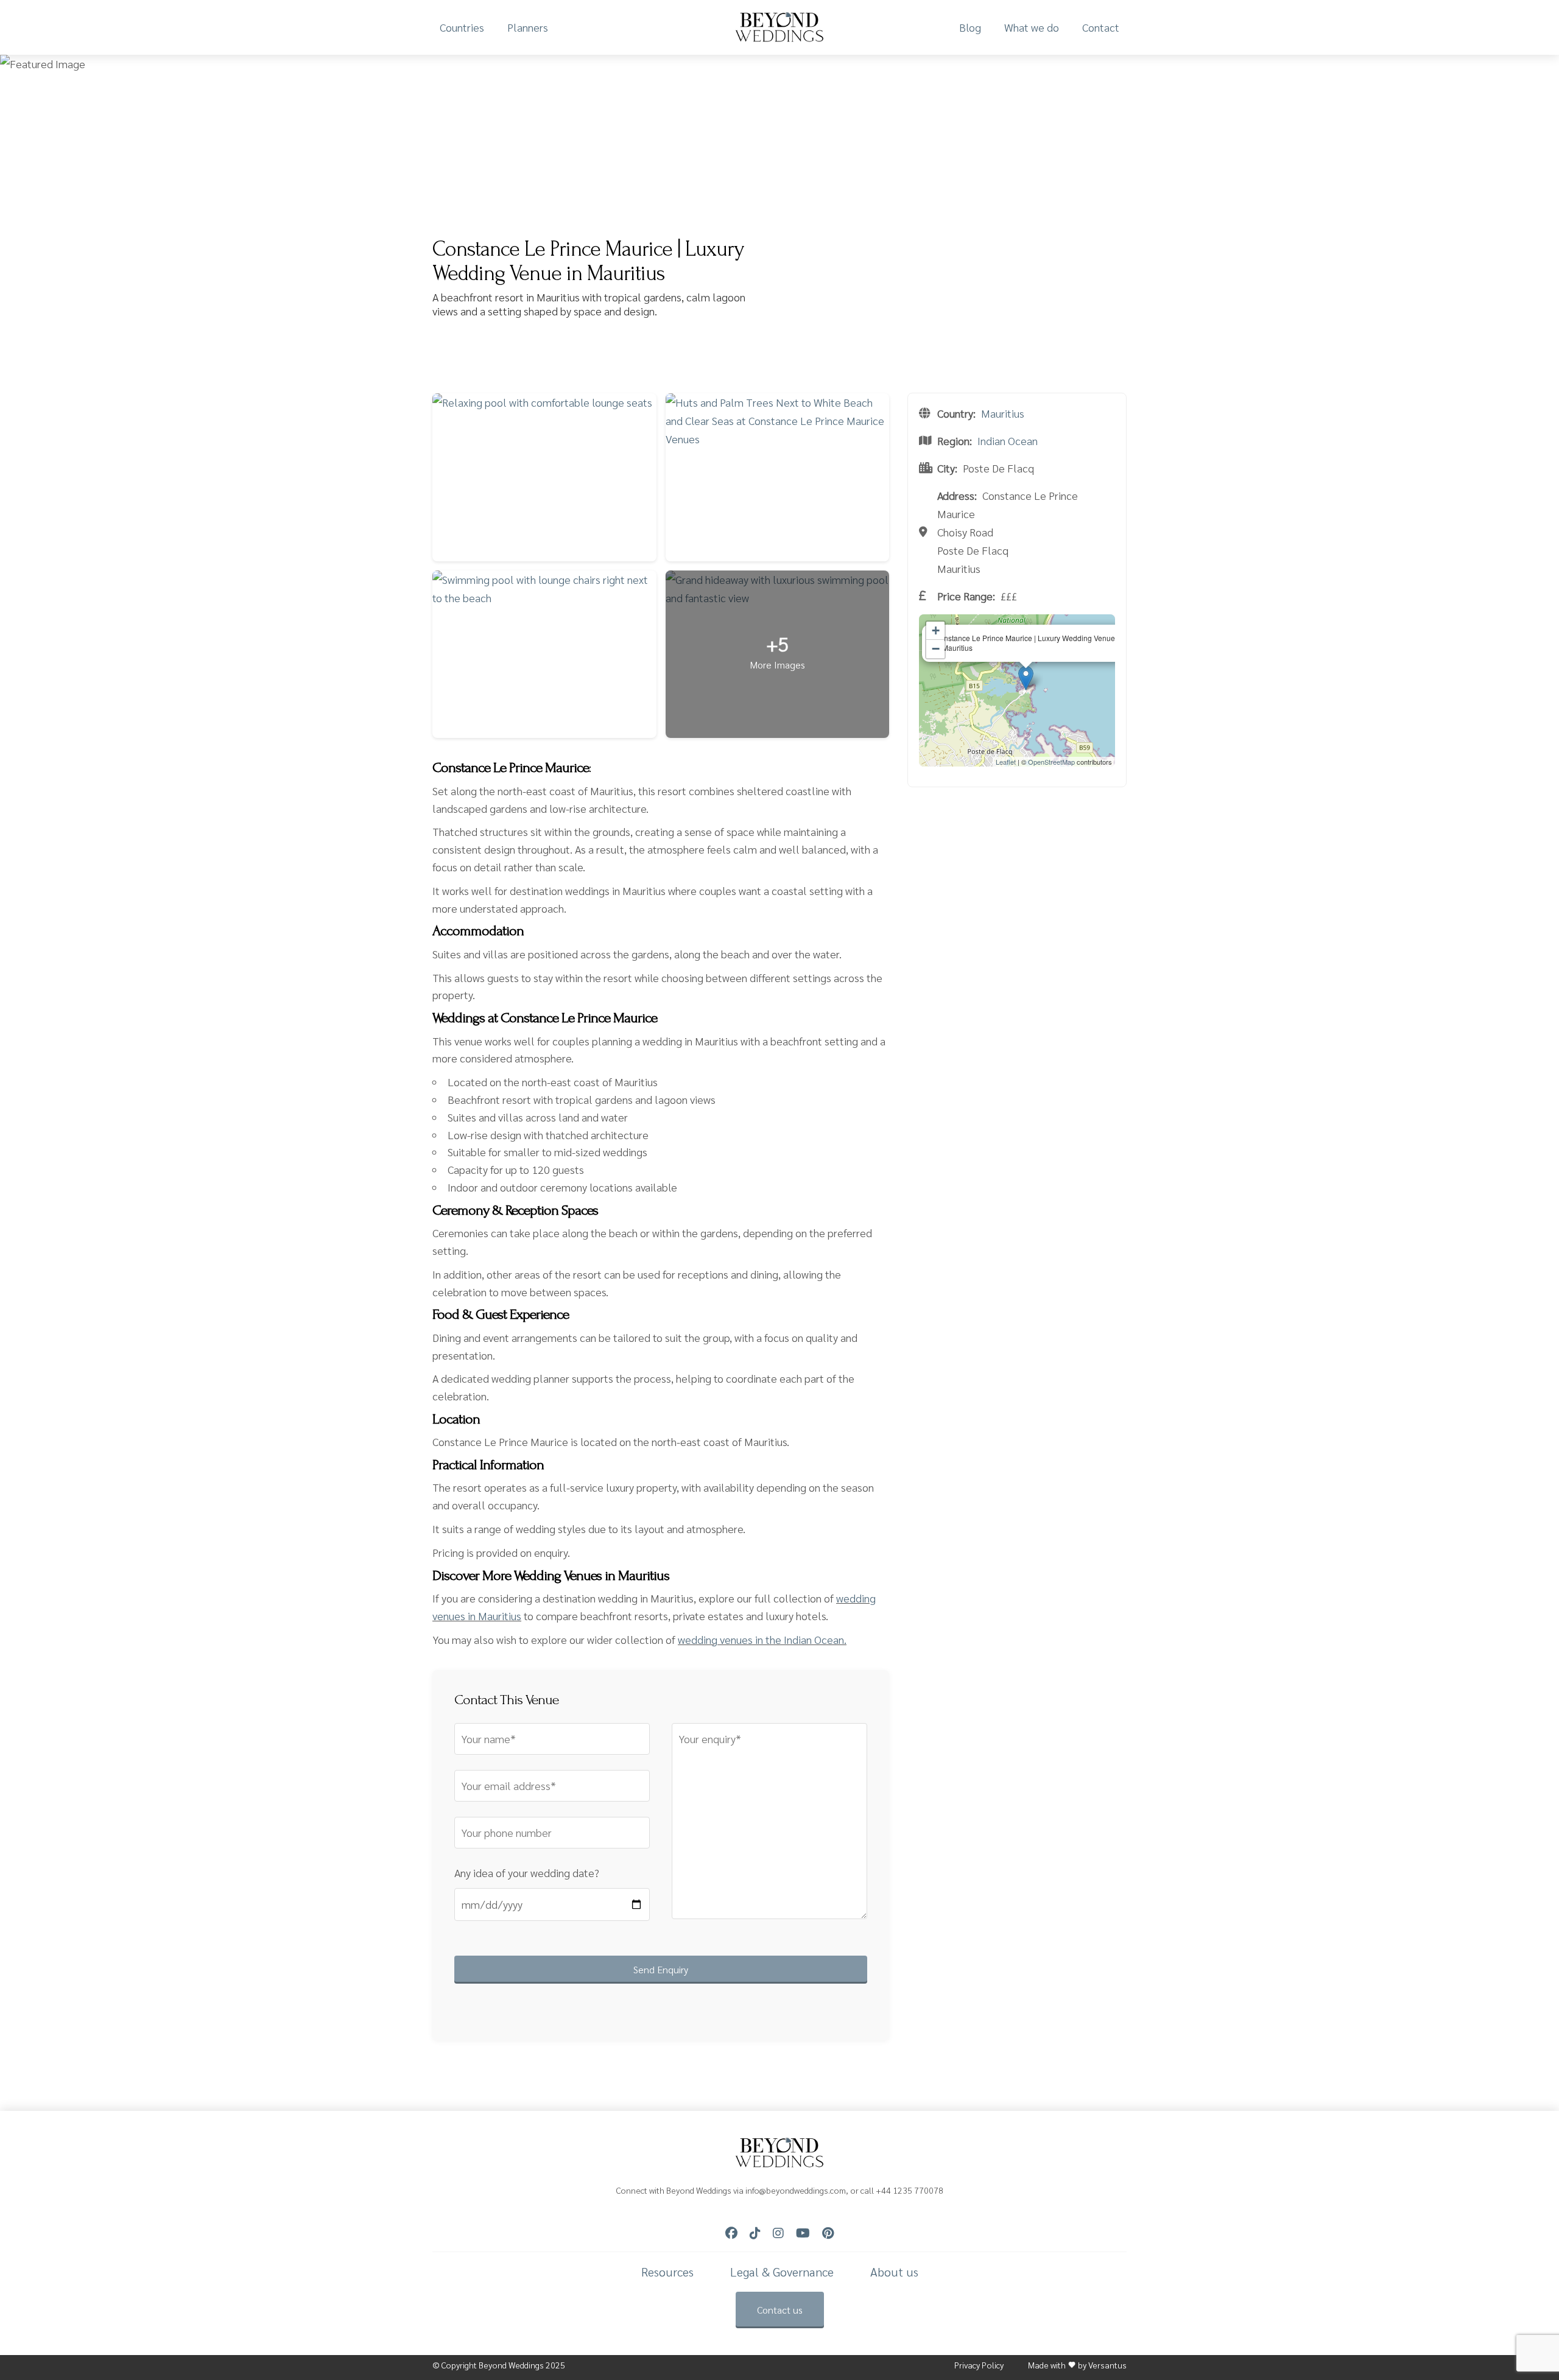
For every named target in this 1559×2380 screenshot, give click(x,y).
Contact (1101, 27)
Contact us (780, 2310)
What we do (1032, 27)
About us (894, 2272)
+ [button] (936, 630)
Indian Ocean (1008, 441)
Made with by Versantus (1077, 2365)
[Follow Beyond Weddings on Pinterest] (828, 2233)
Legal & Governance (782, 2272)
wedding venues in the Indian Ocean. (762, 1639)
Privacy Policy (979, 2365)
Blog (970, 27)
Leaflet (1006, 762)
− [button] (936, 649)
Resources (667, 2272)
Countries (462, 27)
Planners (528, 27)
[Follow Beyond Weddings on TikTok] (755, 2233)
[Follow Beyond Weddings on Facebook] (731, 2233)
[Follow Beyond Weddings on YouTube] (803, 2233)
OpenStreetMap (1051, 762)
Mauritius (1003, 413)
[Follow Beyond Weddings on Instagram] (778, 2233)
